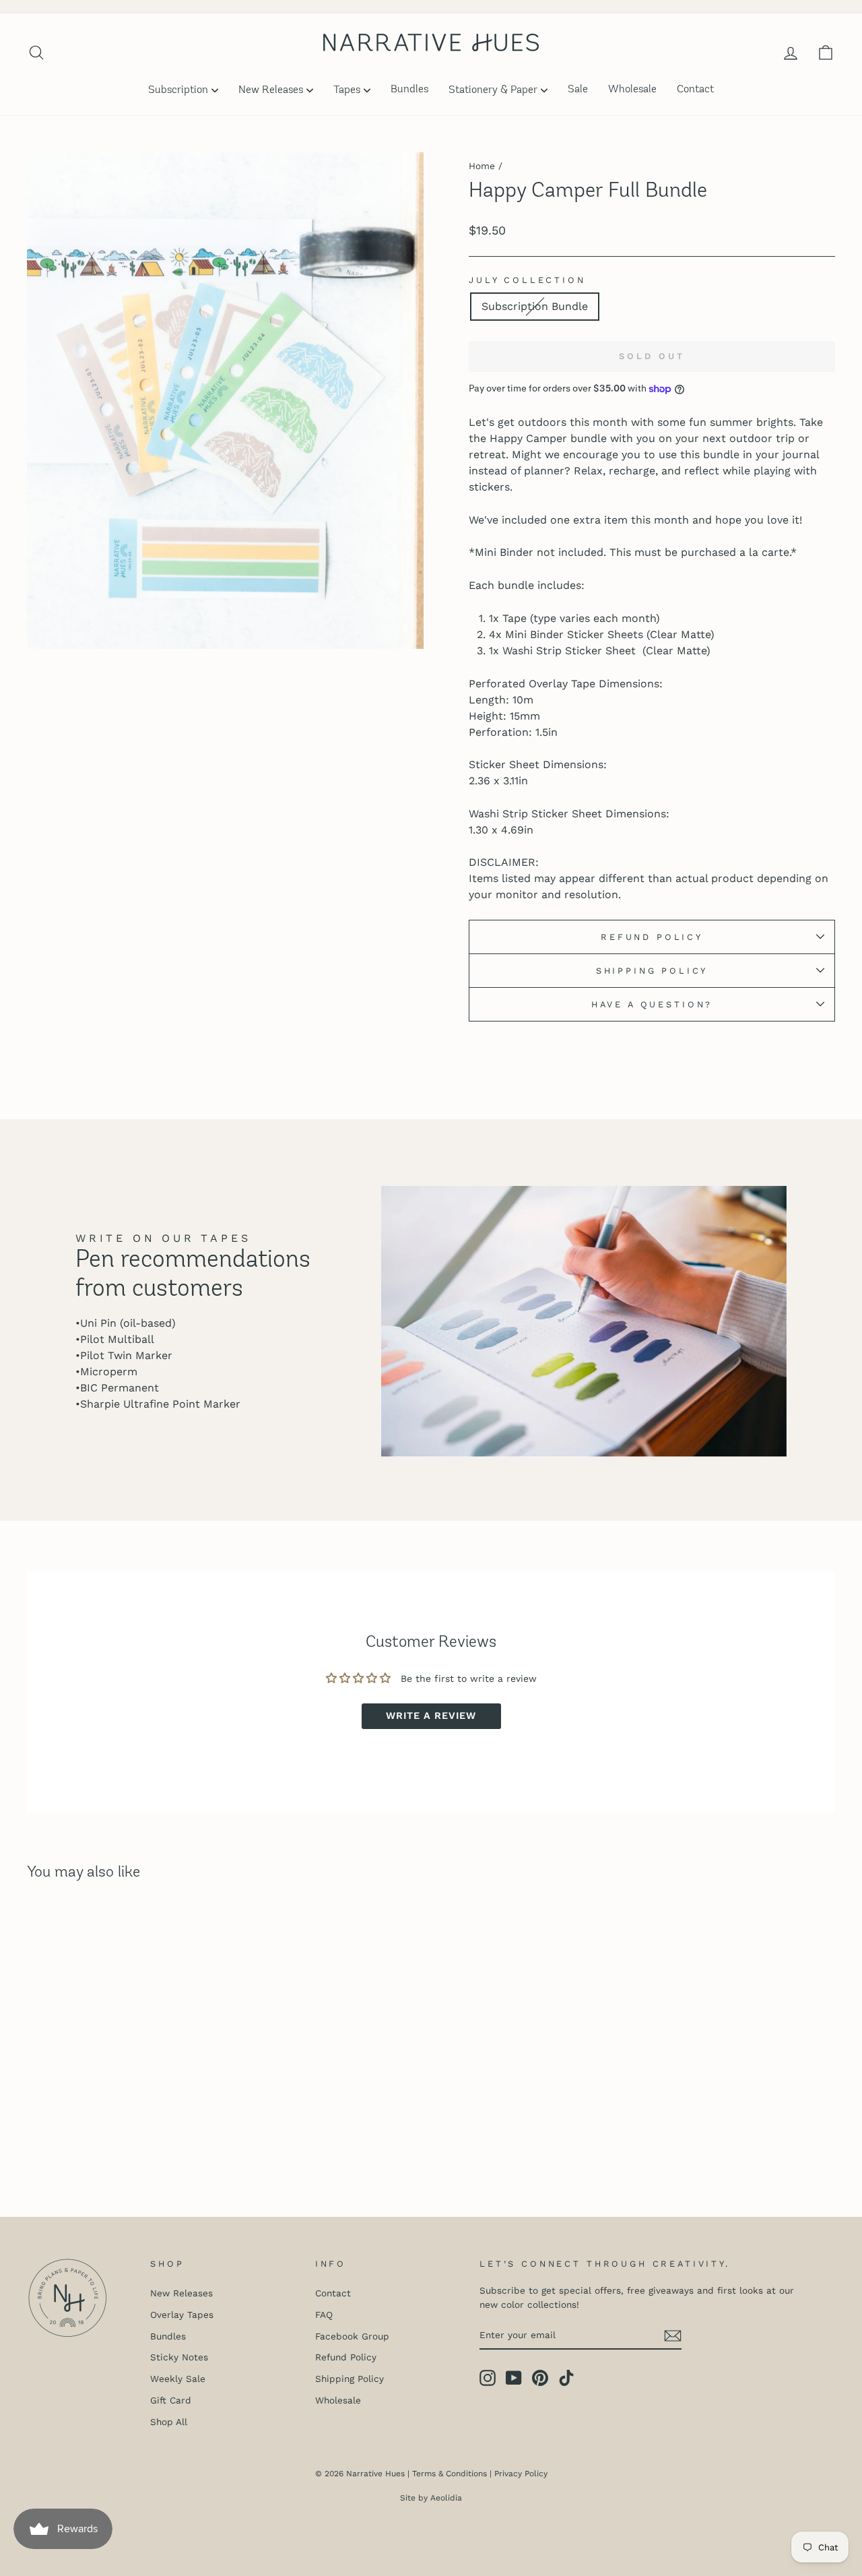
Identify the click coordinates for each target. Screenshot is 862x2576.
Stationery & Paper (493, 90)
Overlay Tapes (182, 2315)
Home (482, 166)
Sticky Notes (179, 2357)
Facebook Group (352, 2336)
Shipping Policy (652, 971)
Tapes (347, 90)
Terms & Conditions (450, 2474)
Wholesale (632, 90)
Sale (578, 90)
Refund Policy (652, 937)
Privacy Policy (521, 2474)
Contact (695, 90)
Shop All (169, 2422)
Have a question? (652, 1004)
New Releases (271, 90)
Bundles (409, 90)
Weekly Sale (178, 2379)
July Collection (527, 280)
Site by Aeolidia (431, 2498)
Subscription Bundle (535, 306)
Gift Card (171, 2400)
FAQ (324, 2315)
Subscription (178, 90)
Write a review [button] (431, 1716)
